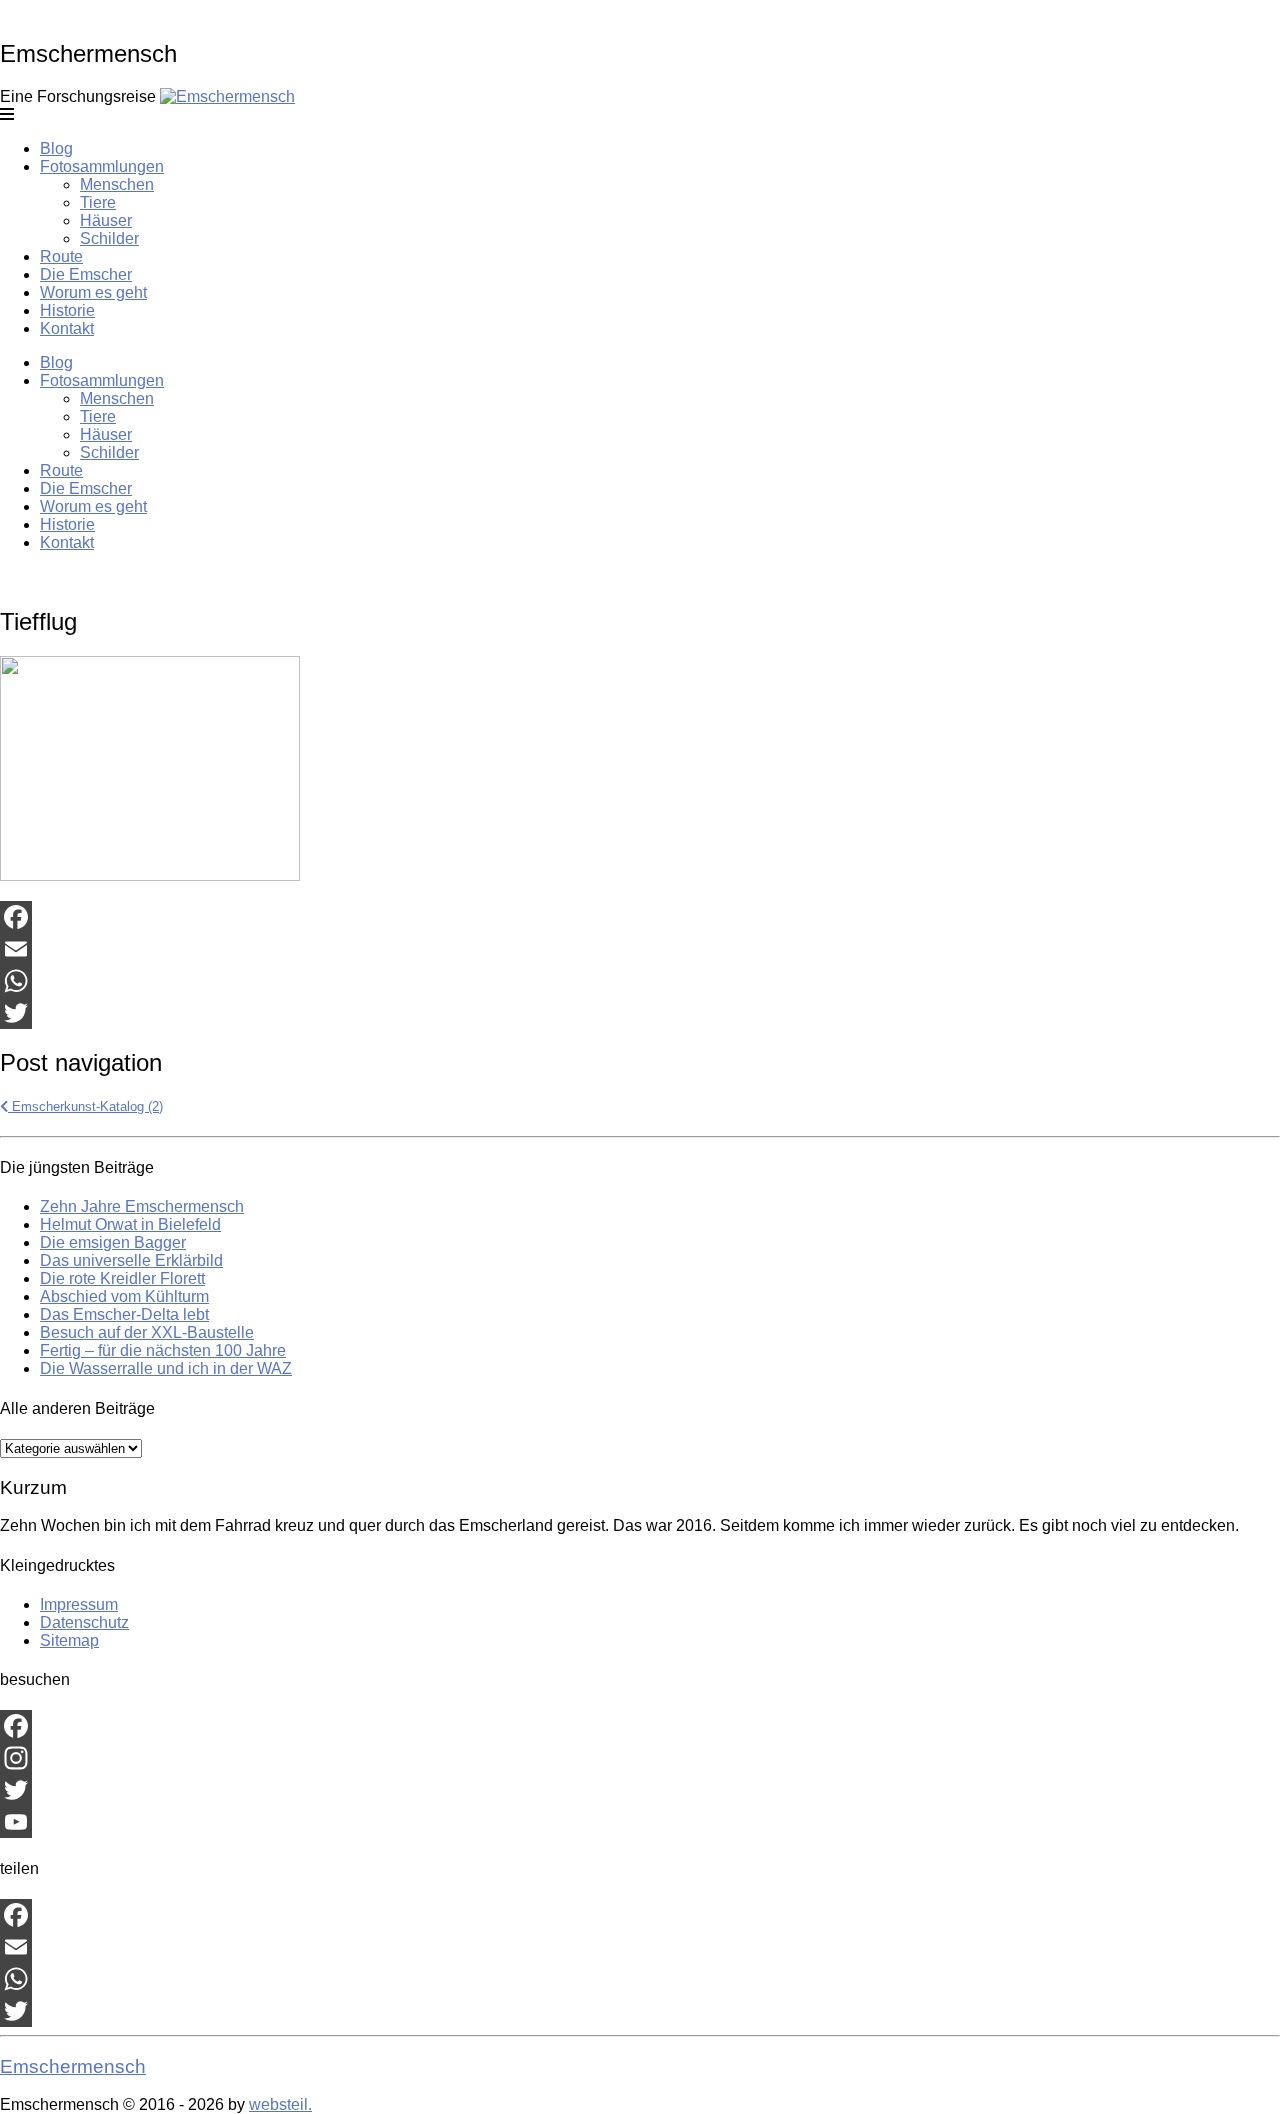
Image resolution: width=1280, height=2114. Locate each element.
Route (61, 256)
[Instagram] (640, 1758)
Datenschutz (84, 1622)
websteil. (280, 2104)
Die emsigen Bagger (113, 1242)
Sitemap (69, 1640)
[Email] (640, 949)
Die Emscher (86, 274)
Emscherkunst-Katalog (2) (85, 1106)
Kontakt (67, 328)
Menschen (117, 184)
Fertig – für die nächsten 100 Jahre (163, 1350)
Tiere (98, 202)
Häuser (106, 220)
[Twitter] (640, 1013)
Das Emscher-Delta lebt (124, 1314)
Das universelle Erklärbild (131, 1260)
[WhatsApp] (640, 981)
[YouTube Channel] (640, 1822)
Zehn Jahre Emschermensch (142, 1206)
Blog (56, 148)
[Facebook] (640, 917)
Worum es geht (93, 292)
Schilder (109, 238)
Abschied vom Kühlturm (124, 1296)
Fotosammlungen (102, 166)
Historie (67, 310)
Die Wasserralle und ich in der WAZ (166, 1368)
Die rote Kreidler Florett (122, 1278)
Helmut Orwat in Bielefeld (130, 1224)
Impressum (79, 1604)
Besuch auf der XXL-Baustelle (147, 1332)
